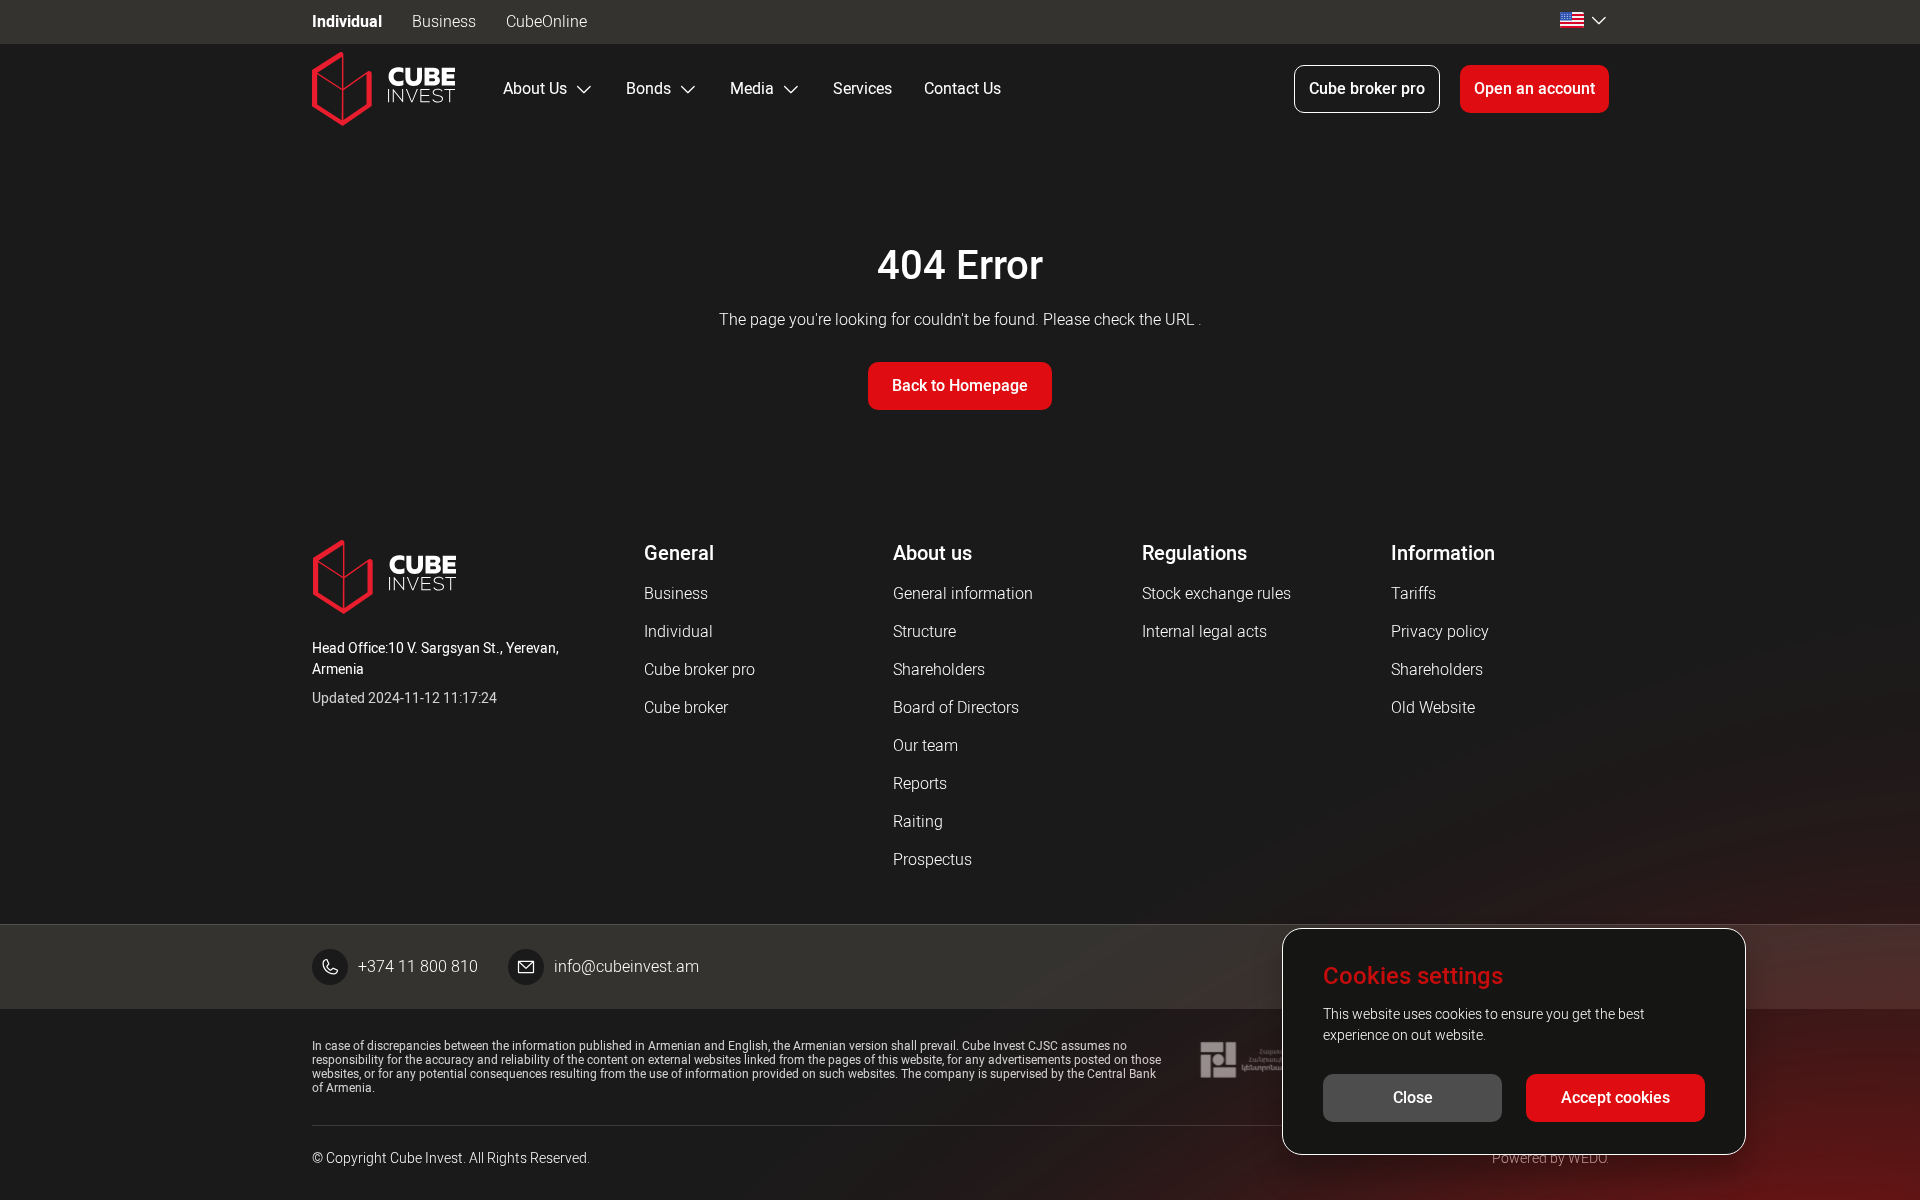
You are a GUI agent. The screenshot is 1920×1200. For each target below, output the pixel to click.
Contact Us (962, 88)
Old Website (1433, 707)
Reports (920, 783)
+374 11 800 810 (418, 966)
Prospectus (932, 859)
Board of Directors (956, 707)
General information (963, 593)
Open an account (1534, 88)
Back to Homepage (960, 385)
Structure (924, 631)
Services (862, 88)
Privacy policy (1440, 631)
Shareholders (939, 669)
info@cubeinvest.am (626, 966)
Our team (925, 745)
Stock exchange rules (1216, 593)
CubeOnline (546, 21)
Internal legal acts (1204, 631)
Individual (347, 21)
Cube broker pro (1367, 88)
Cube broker (686, 707)
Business (444, 21)
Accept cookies (1615, 1097)
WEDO (1587, 1158)
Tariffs (1413, 593)
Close (1413, 1097)
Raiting (918, 821)
